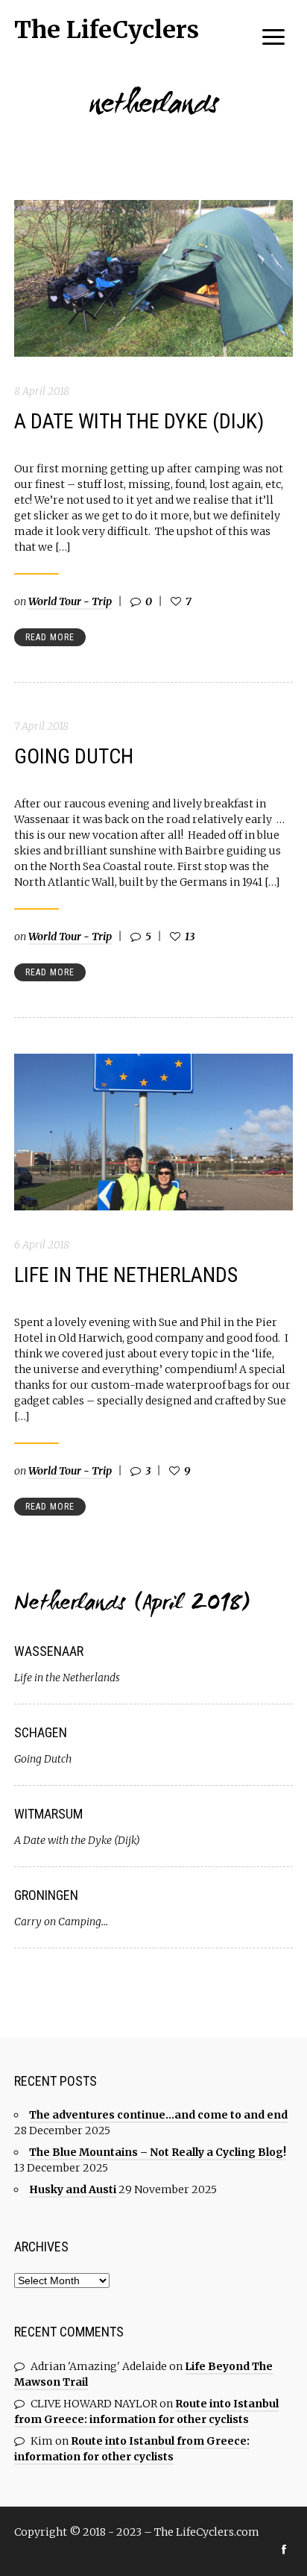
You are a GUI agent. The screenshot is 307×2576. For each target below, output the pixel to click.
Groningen (46, 1895)
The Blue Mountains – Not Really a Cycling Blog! (158, 2152)
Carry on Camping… (61, 1922)
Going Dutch (74, 756)
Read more (50, 637)
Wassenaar (49, 1651)
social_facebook (284, 2549)
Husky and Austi (73, 2189)
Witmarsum (48, 1814)
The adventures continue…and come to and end (158, 2115)
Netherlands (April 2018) (132, 1605)
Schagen (41, 1732)
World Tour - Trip (70, 601)
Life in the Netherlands (126, 1275)
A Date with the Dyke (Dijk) (139, 421)
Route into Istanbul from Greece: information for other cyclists (146, 2411)
